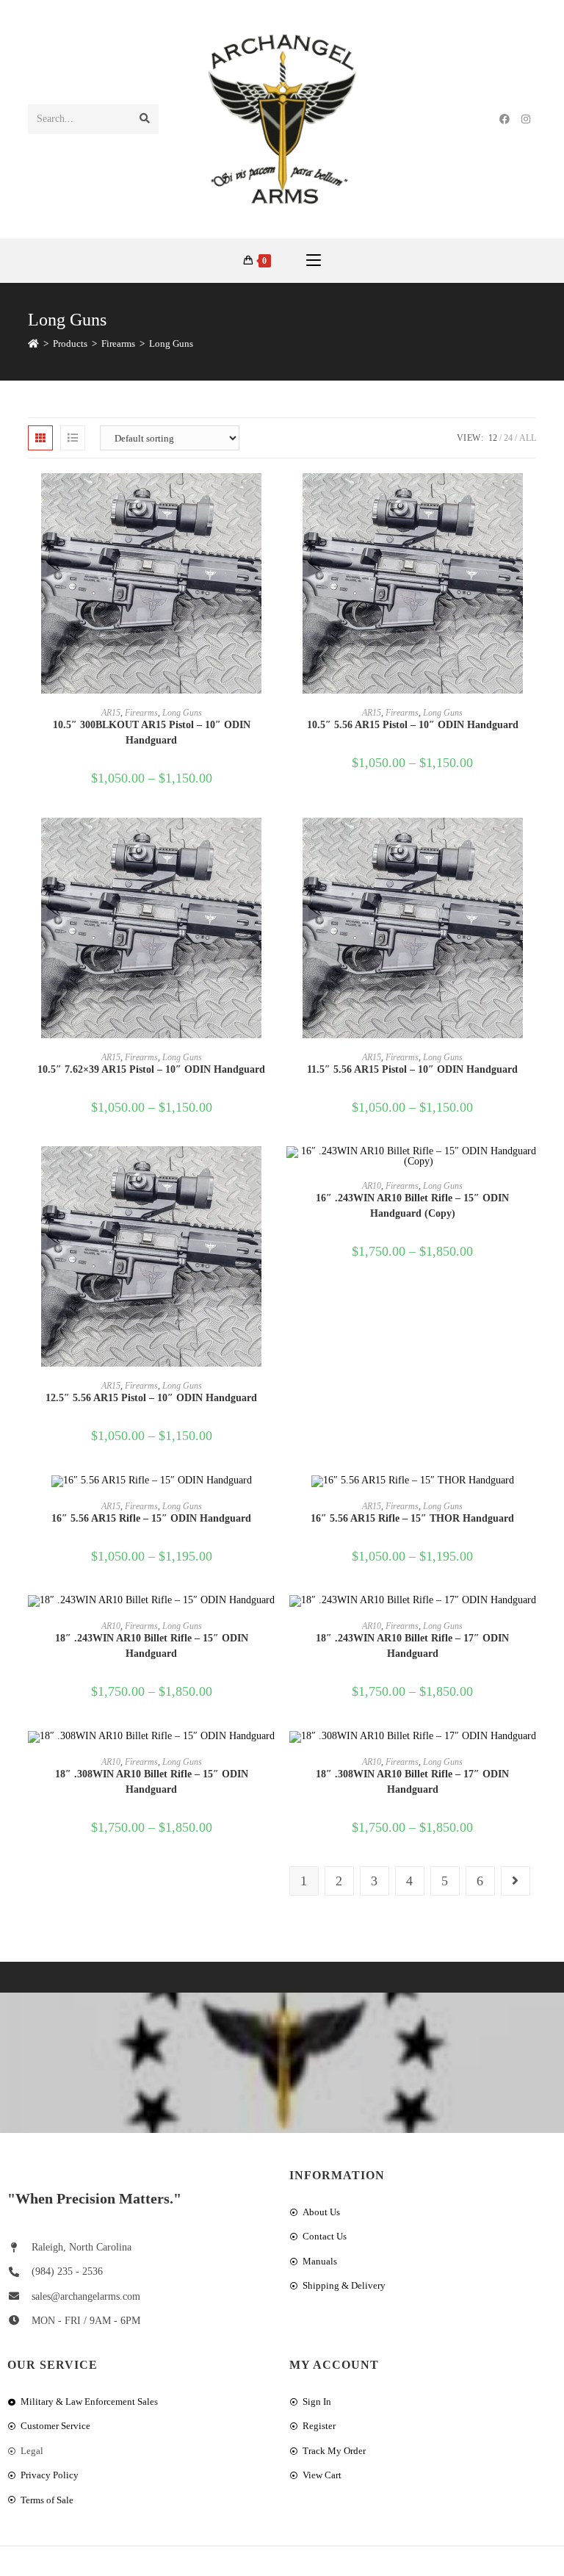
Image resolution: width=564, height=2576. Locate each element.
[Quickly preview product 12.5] (270, 1172)
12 (493, 438)
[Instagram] (526, 119)
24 (508, 438)
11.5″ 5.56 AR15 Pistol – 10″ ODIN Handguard (412, 1069)
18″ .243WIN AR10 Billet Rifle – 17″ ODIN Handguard (412, 1646)
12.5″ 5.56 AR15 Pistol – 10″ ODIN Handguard (151, 1398)
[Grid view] (40, 438)
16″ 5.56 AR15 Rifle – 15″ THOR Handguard (412, 1518)
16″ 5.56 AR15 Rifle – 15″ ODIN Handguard (151, 1518)
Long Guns (171, 343)
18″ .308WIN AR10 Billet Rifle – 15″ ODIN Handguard (152, 1782)
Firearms (141, 713)
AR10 (372, 1186)
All (528, 438)
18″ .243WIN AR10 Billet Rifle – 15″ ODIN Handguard (152, 1646)
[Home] (33, 343)
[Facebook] (505, 119)
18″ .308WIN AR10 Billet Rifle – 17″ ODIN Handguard (412, 1782)
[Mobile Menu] (314, 261)
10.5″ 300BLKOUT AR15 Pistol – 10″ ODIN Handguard (152, 733)
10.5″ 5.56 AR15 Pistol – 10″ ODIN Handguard (413, 725)
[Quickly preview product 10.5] (270, 499)
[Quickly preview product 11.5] (531, 843)
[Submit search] (145, 119)
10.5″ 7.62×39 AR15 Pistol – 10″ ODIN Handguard (151, 1069)
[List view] (73, 438)
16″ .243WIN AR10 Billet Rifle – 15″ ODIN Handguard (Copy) (412, 1206)
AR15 (111, 713)
